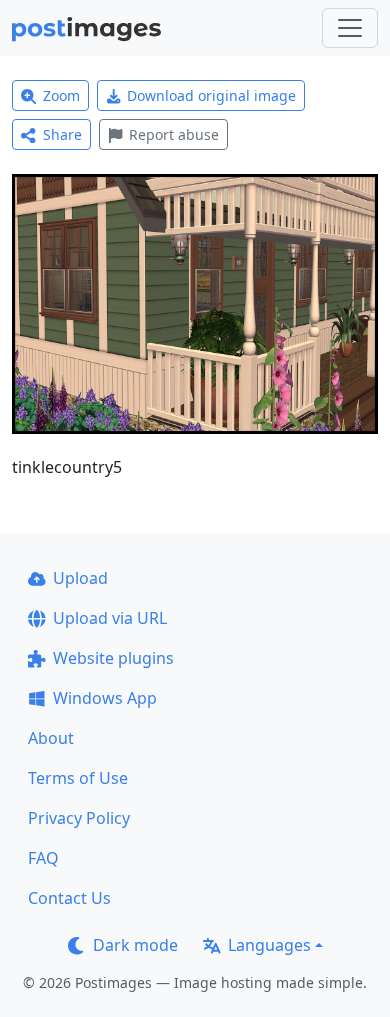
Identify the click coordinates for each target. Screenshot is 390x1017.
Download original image (211, 95)
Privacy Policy (79, 818)
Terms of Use (78, 778)
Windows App (105, 698)
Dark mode (135, 945)
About (51, 738)
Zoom (61, 95)
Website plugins (113, 658)
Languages (269, 945)
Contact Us (69, 898)
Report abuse (174, 134)
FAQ (43, 858)
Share (62, 134)
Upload (80, 578)
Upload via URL (110, 618)
